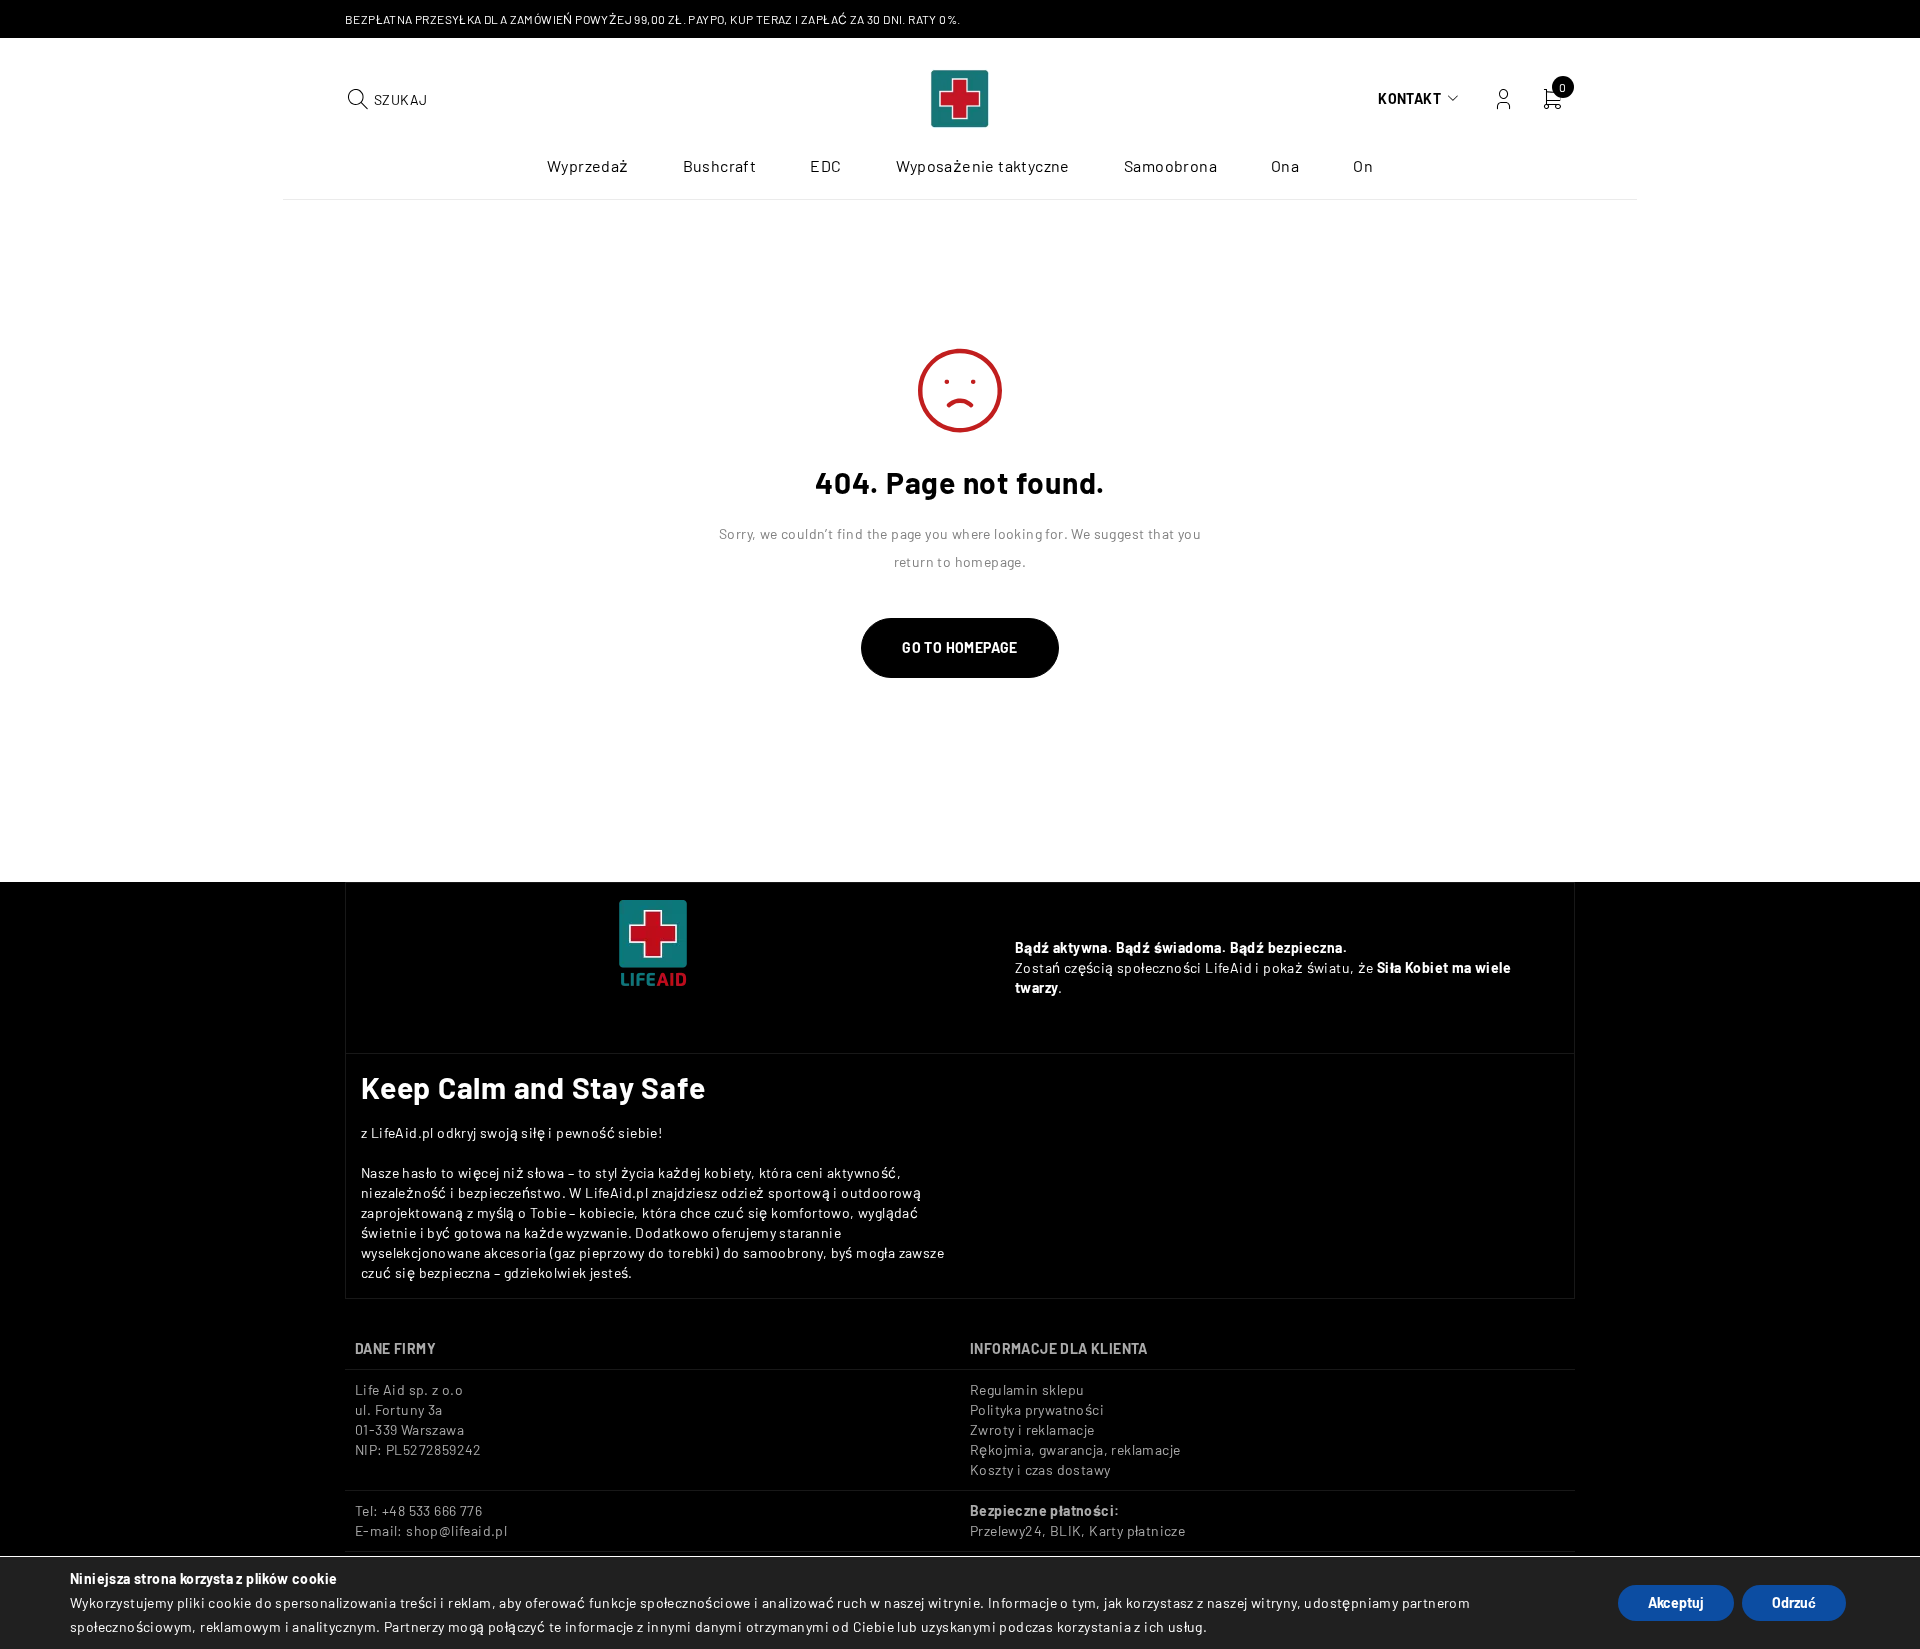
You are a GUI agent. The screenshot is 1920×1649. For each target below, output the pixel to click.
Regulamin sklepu (1027, 1389)
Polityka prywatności (1037, 1409)
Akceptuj (1676, 1602)
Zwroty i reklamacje (1032, 1429)
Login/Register (1503, 99)
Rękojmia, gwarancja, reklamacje (1075, 1449)
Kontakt (1409, 98)
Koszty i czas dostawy (1040, 1469)
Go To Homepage (960, 647)
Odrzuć (1794, 1602)
